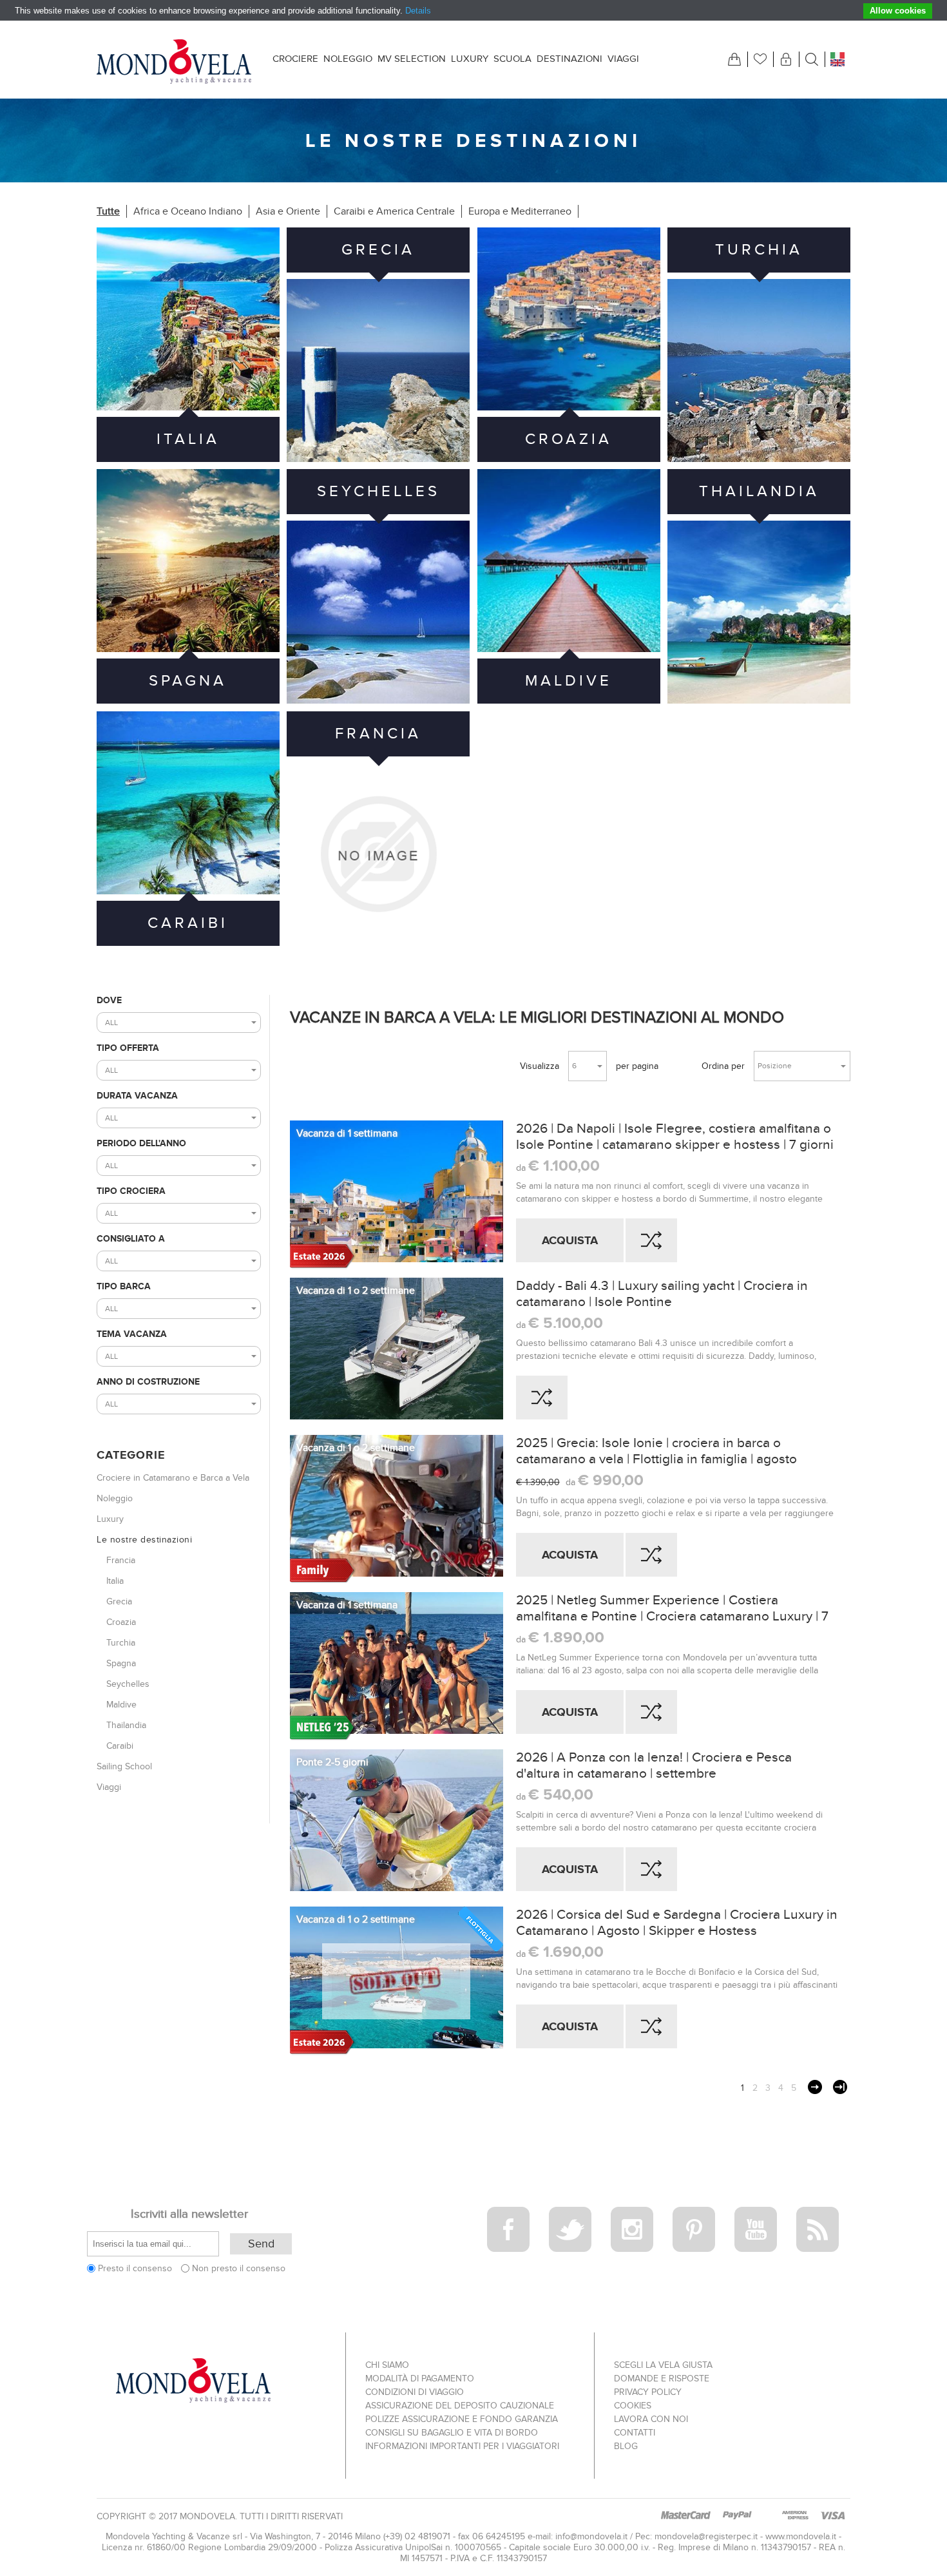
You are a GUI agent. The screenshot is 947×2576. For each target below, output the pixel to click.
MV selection (412, 59)
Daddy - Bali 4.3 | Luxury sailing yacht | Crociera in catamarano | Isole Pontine (662, 1294)
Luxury (470, 59)
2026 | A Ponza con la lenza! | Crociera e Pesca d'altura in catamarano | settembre (654, 1765)
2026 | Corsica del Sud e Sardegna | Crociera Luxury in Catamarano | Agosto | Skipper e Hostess (677, 1923)
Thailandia (759, 491)
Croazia (569, 439)
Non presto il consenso (239, 2268)
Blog (626, 2446)
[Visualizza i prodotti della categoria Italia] (188, 319)
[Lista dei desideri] (760, 59)
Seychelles (378, 491)
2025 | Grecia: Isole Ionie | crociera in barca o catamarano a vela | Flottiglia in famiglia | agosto (656, 1451)
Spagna (188, 681)
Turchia (759, 250)
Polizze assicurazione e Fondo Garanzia (462, 2419)
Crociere (295, 59)
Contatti (635, 2433)
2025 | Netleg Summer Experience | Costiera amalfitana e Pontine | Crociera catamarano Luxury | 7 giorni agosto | (672, 1608)
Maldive (569, 681)
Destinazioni (569, 59)
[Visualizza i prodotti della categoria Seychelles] (378, 612)
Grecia (378, 250)
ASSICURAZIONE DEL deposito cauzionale (460, 2406)
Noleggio (348, 59)
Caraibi (188, 923)
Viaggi (623, 59)
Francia (378, 734)
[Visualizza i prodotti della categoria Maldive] (569, 561)
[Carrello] (734, 59)
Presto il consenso (135, 2268)
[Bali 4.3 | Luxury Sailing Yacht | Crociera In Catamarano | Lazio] (397, 1352)
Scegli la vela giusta (663, 2365)
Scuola (512, 59)
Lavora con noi (651, 2419)
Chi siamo (387, 2365)
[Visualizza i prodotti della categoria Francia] (378, 854)
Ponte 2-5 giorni (332, 1762)
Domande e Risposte (662, 2379)
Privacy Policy (648, 2392)
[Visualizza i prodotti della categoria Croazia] (569, 319)
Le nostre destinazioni (144, 1540)
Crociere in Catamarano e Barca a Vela (173, 1478)
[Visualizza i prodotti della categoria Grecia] (378, 370)
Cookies (633, 2406)
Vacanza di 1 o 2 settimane (356, 1291)
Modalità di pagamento (420, 2379)
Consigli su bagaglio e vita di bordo (452, 2433)
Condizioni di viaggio (415, 2392)
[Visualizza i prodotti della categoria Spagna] (188, 561)
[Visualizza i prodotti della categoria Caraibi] (188, 803)
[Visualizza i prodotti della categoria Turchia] (759, 370)
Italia (188, 439)
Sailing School (124, 1766)
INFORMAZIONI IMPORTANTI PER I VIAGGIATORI (462, 2446)
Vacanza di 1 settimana (347, 1133)
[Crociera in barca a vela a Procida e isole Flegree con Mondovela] (397, 1195)
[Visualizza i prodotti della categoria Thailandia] (759, 612)
